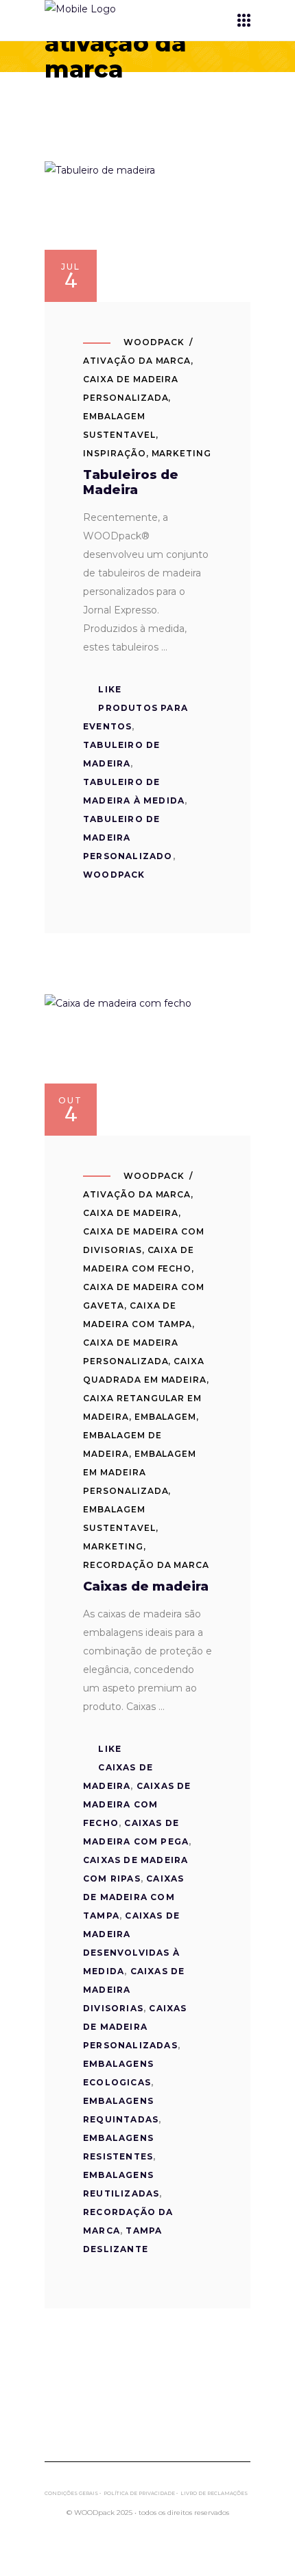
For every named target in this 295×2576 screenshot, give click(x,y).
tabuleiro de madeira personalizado (128, 838)
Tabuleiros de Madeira (131, 482)
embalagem (166, 1417)
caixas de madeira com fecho (137, 1804)
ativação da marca (137, 361)
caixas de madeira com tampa (133, 1897)
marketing (182, 453)
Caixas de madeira (146, 1586)
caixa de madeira (131, 1213)
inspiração (115, 453)
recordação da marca (146, 1565)
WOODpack (154, 342)
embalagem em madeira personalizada (140, 1472)
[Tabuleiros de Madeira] (147, 232)
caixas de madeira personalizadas (135, 2027)
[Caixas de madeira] (147, 1065)
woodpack (114, 875)
